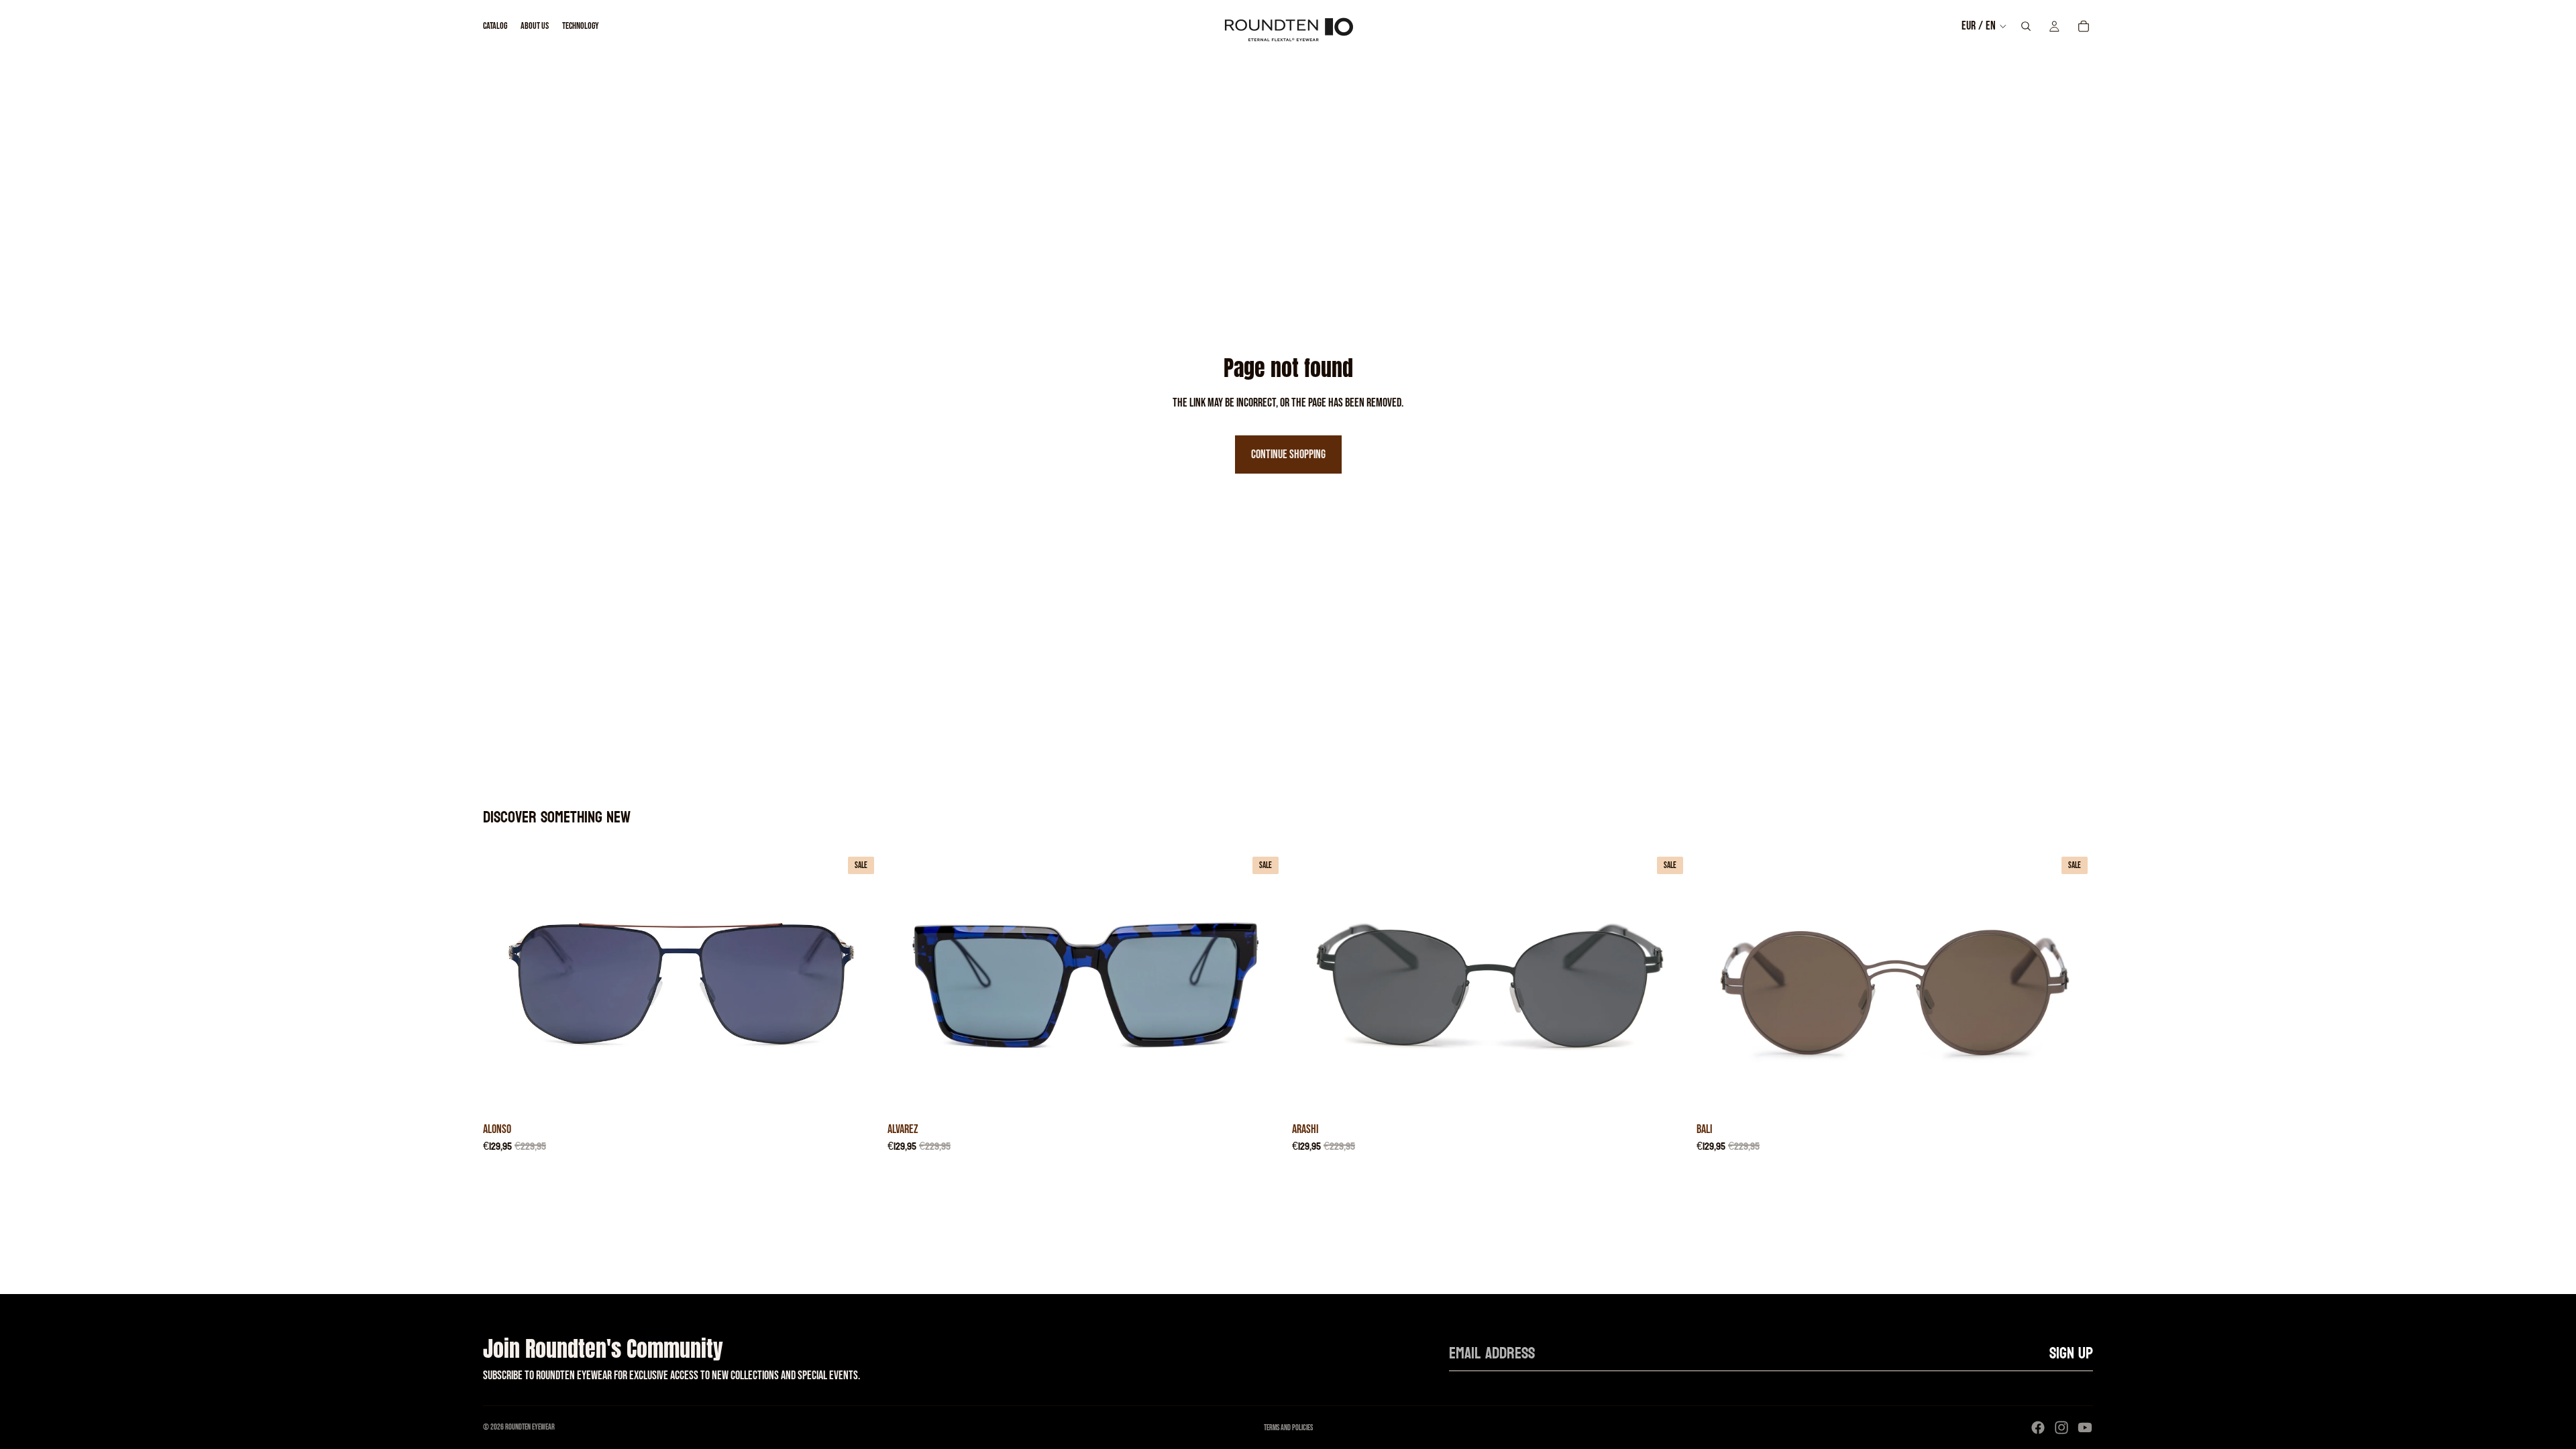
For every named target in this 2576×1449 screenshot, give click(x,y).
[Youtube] (2085, 1428)
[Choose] (859, 1095)
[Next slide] (859, 983)
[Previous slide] (503, 983)
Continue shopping (1288, 454)
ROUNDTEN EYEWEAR (530, 1427)
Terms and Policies (1288, 1428)
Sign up (2071, 1353)
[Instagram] (2061, 1428)
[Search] (2026, 26)
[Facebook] (2038, 1428)
